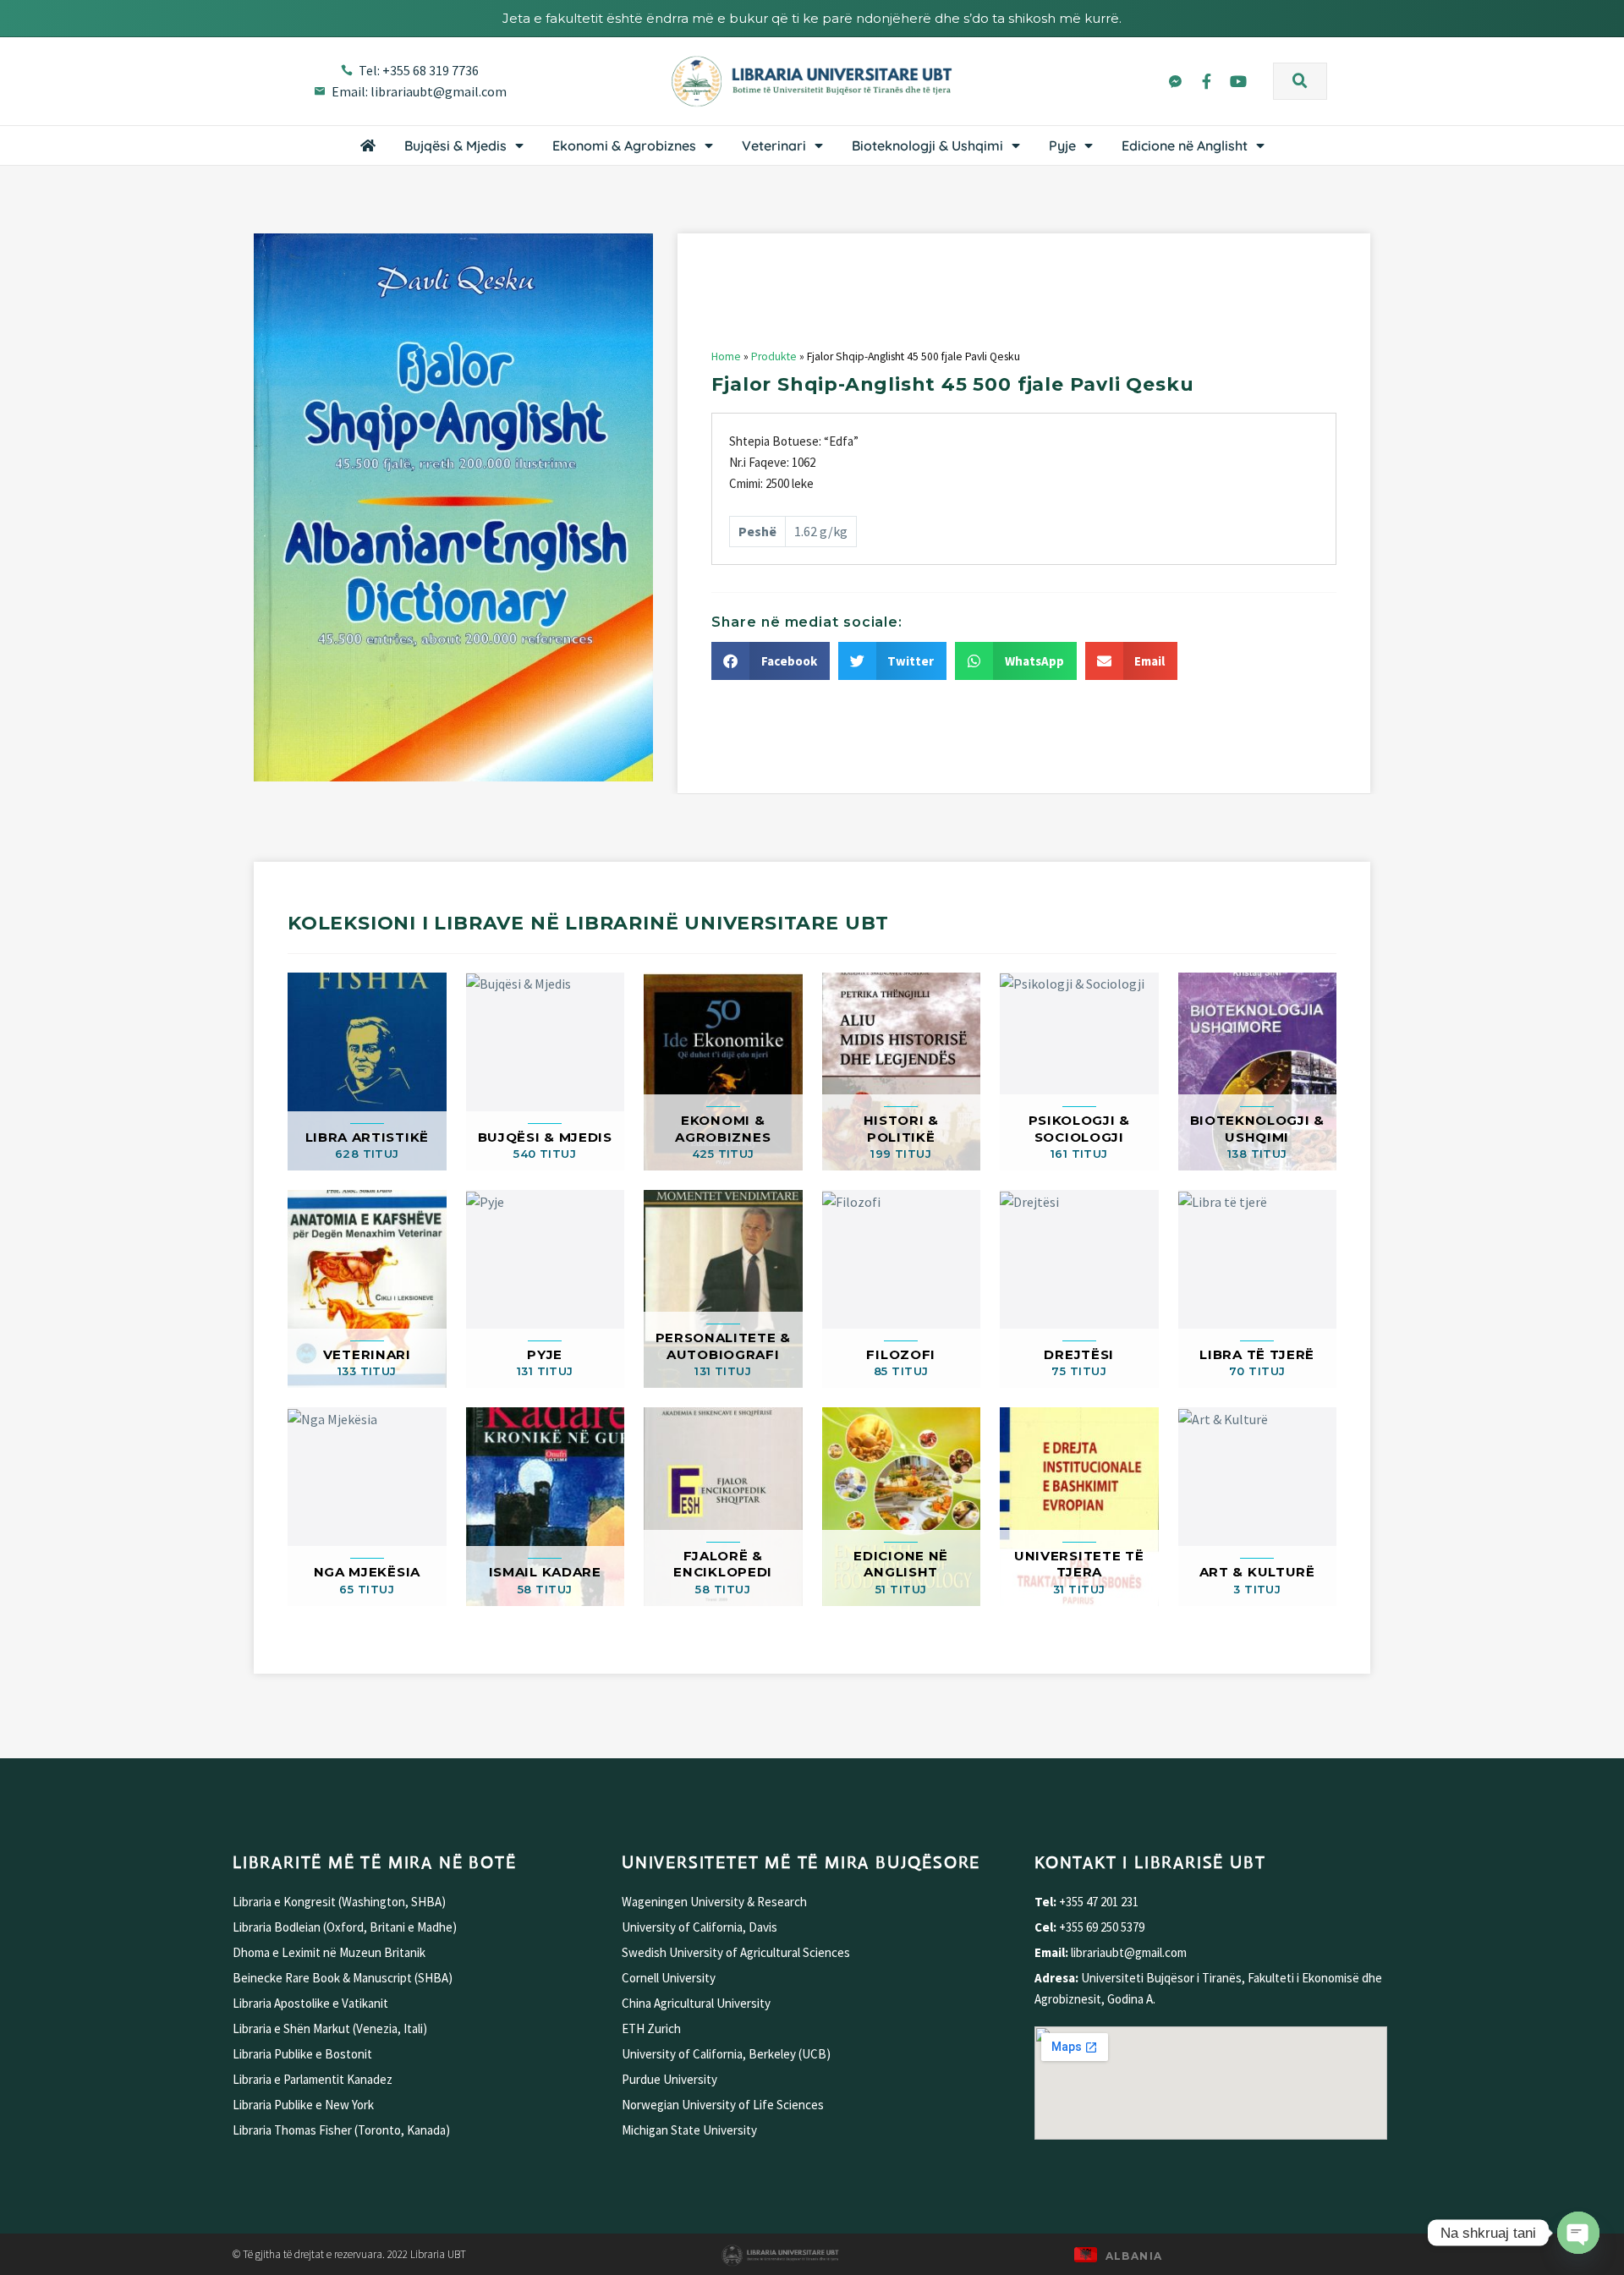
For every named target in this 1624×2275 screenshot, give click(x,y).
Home (726, 356)
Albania (1134, 2256)
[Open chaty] (1578, 2233)
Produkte (774, 356)
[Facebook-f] (1206, 80)
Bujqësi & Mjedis (455, 145)
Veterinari (774, 145)
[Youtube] (1238, 80)
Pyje (1062, 145)
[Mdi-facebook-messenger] (1175, 80)
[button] (1300, 81)
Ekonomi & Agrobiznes (624, 145)
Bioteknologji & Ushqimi (927, 145)
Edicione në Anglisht (1185, 145)
